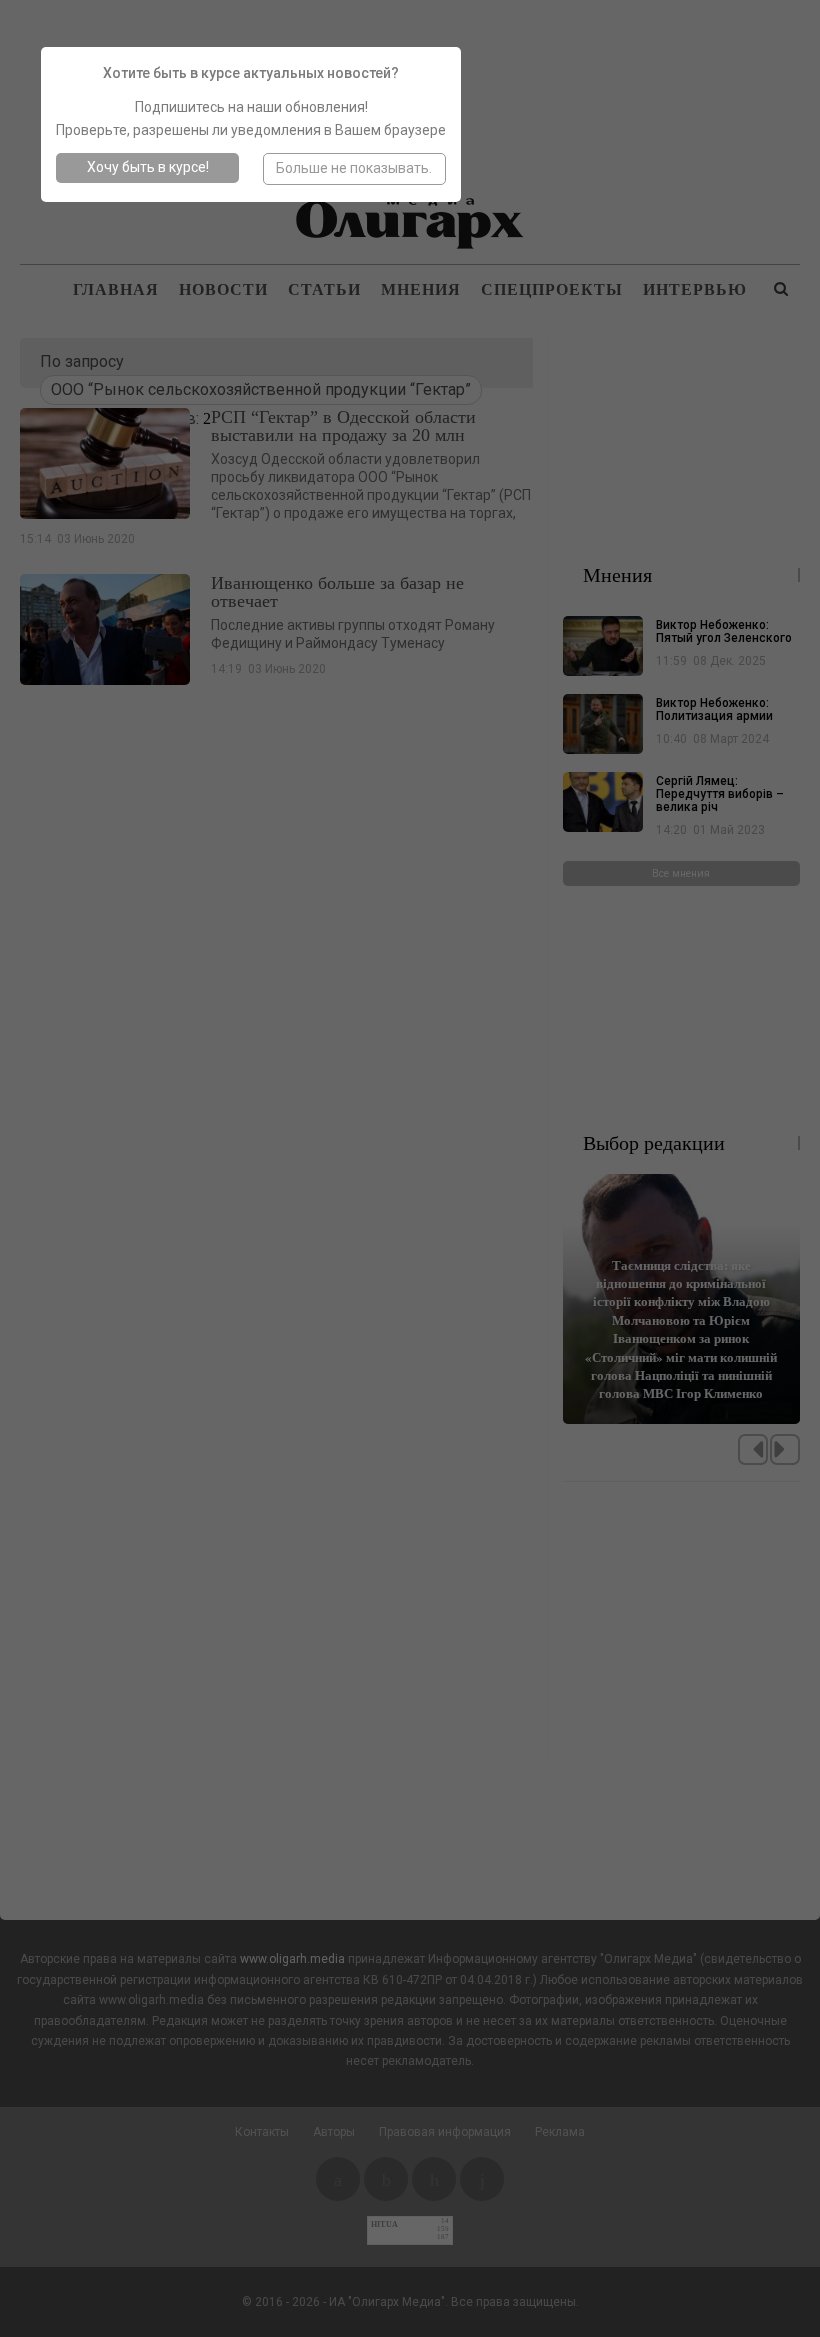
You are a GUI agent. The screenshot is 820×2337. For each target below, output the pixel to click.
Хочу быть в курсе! (148, 167)
